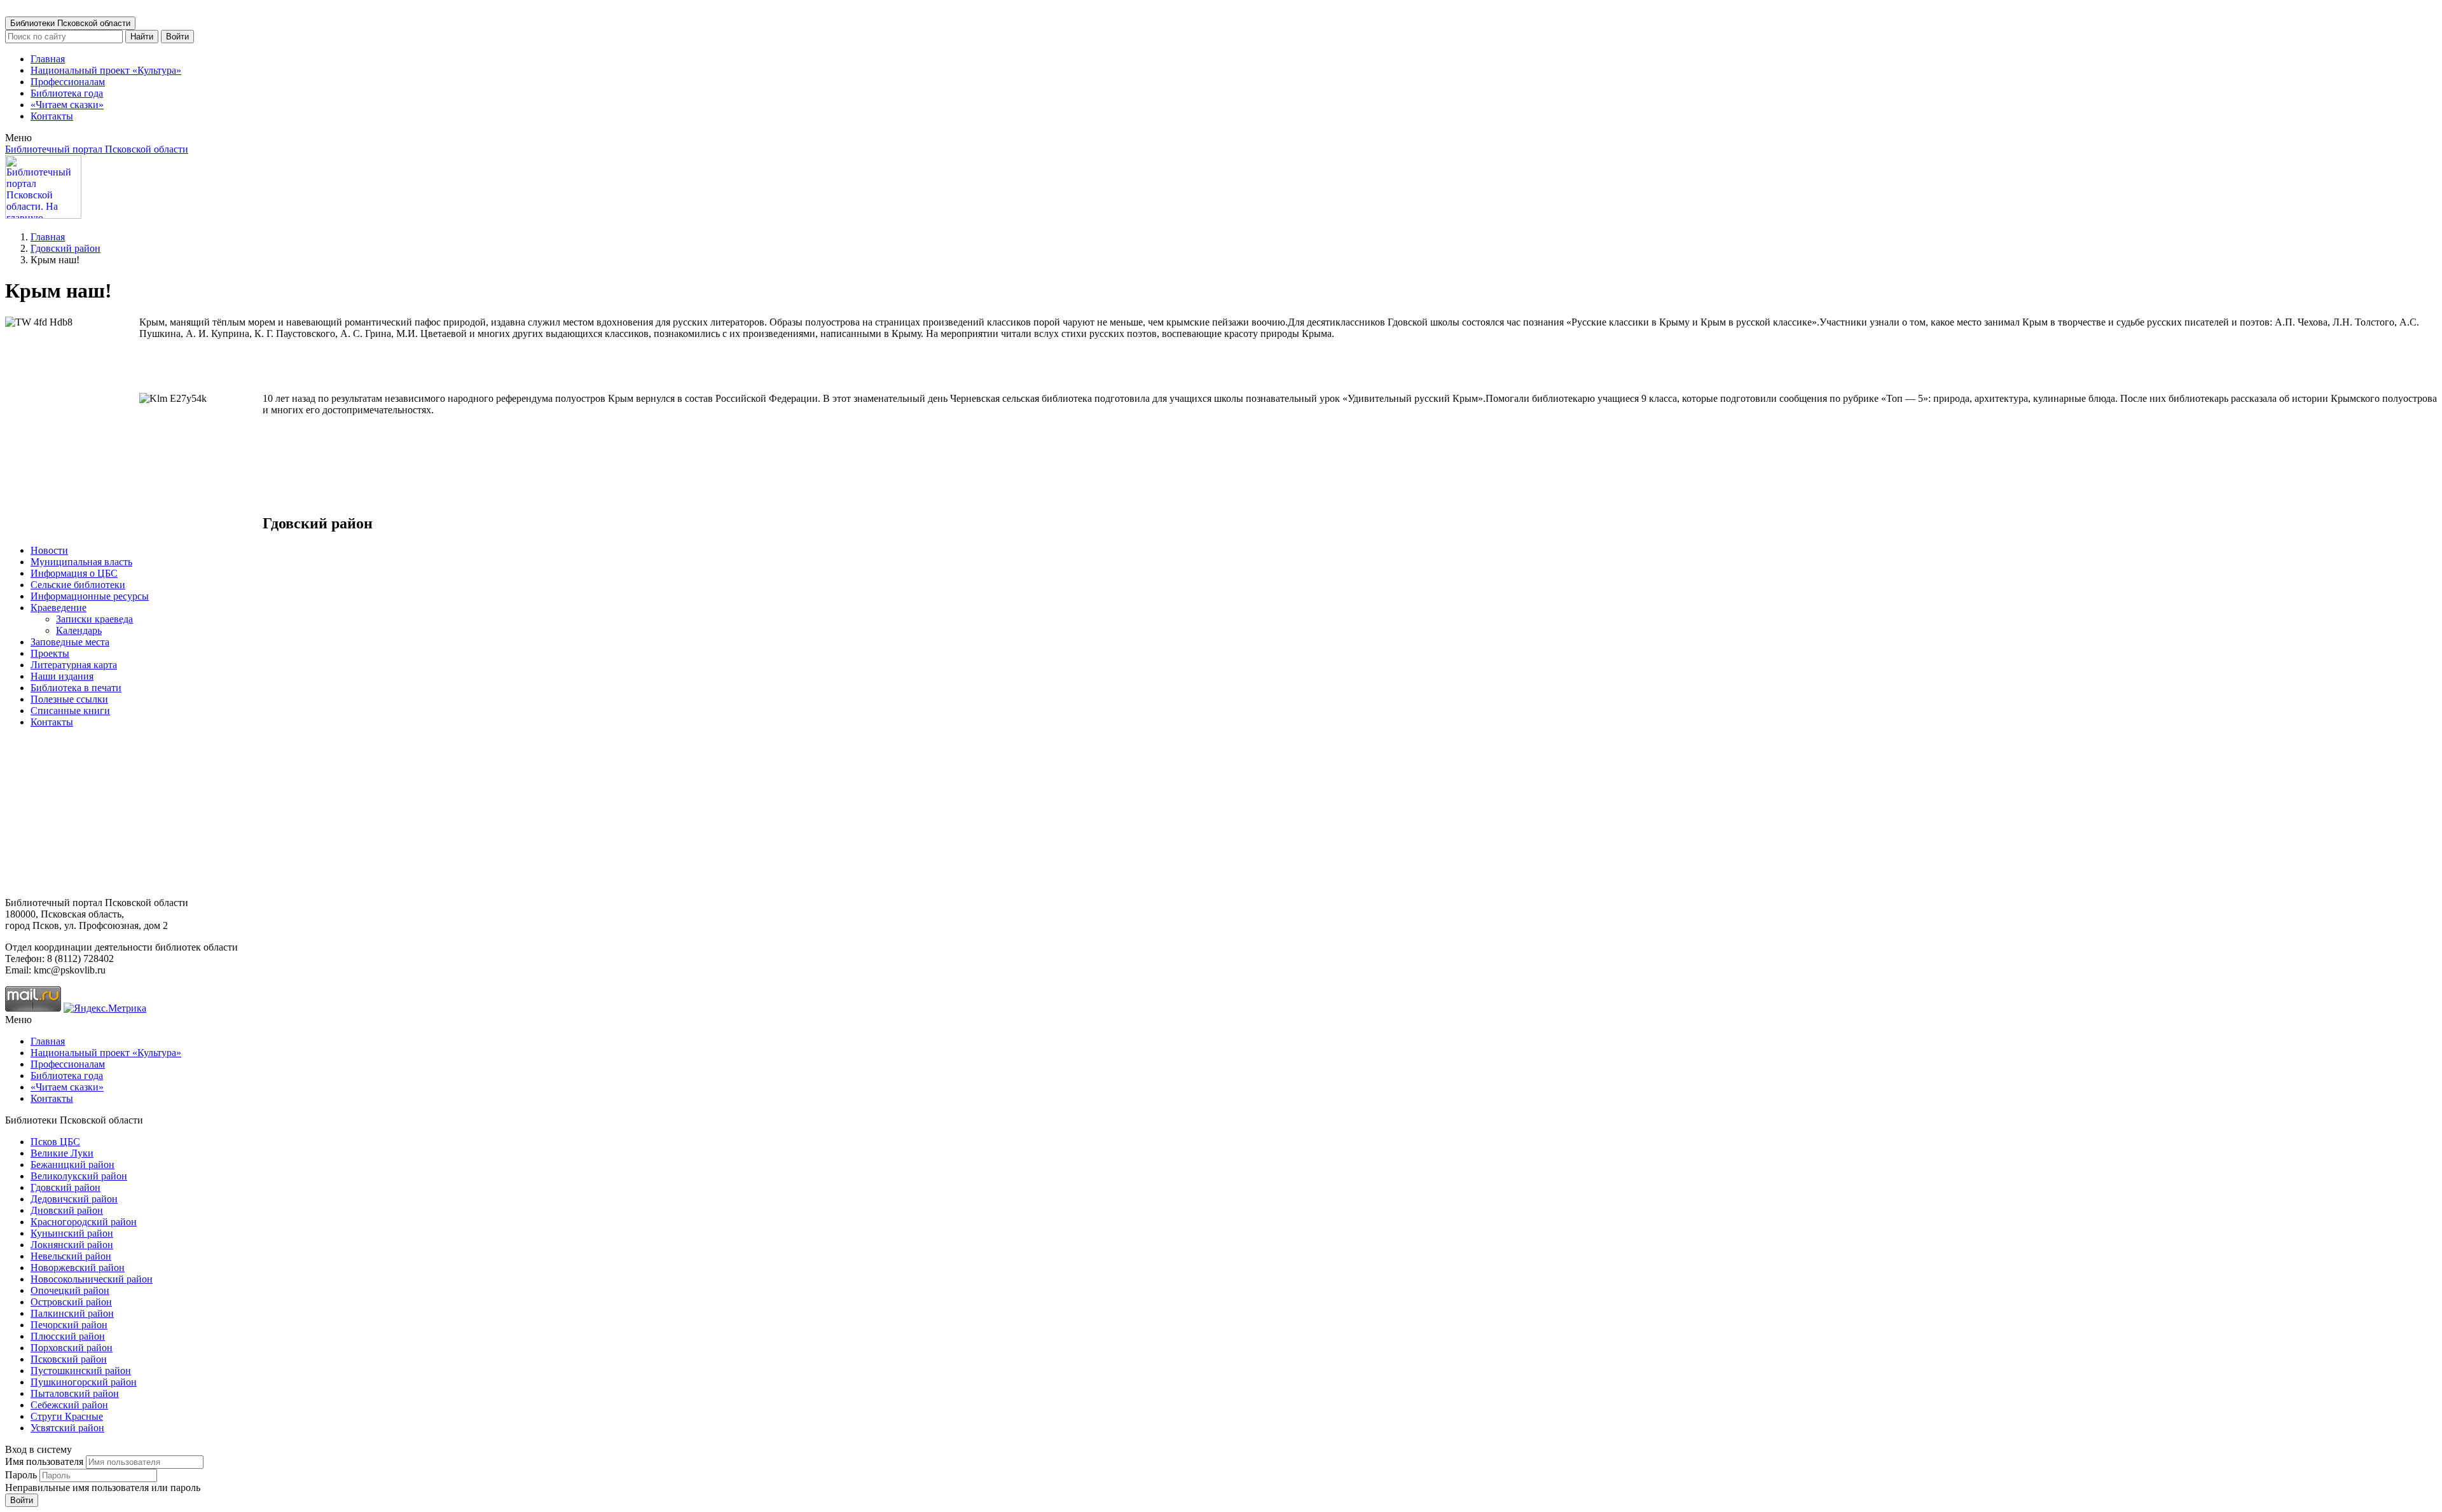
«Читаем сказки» (67, 105)
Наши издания (62, 676)
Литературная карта (74, 665)
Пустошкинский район (81, 1371)
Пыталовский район (75, 1393)
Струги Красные (67, 1416)
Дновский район (67, 1210)
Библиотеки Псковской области (70, 23)
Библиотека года (67, 93)
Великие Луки (62, 1153)
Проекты (50, 653)
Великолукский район (79, 1176)
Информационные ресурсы (90, 596)
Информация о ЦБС (74, 573)
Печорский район (69, 1325)
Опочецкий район (70, 1290)
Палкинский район (72, 1313)
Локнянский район (72, 1245)
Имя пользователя (44, 1461)
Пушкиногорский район (84, 1382)
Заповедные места (70, 642)
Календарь (79, 630)
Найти (142, 37)
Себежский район (69, 1405)
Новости (49, 550)
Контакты (52, 116)
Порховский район (72, 1348)
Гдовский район (66, 248)
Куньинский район (72, 1233)
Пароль (21, 1475)
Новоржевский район (78, 1268)
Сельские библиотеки (78, 585)
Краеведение (59, 608)
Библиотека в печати (76, 688)
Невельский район (71, 1256)
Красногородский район (84, 1222)
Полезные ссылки (69, 699)
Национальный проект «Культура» (106, 70)
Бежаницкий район (72, 1165)
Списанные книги (70, 711)
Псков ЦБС (55, 1142)
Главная (48, 59)
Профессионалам (68, 82)
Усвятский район (67, 1428)
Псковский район (69, 1359)
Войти (177, 37)
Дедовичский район (74, 1199)
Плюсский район (68, 1336)
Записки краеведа (94, 619)
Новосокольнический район (92, 1279)
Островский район (71, 1302)
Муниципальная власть (81, 562)
